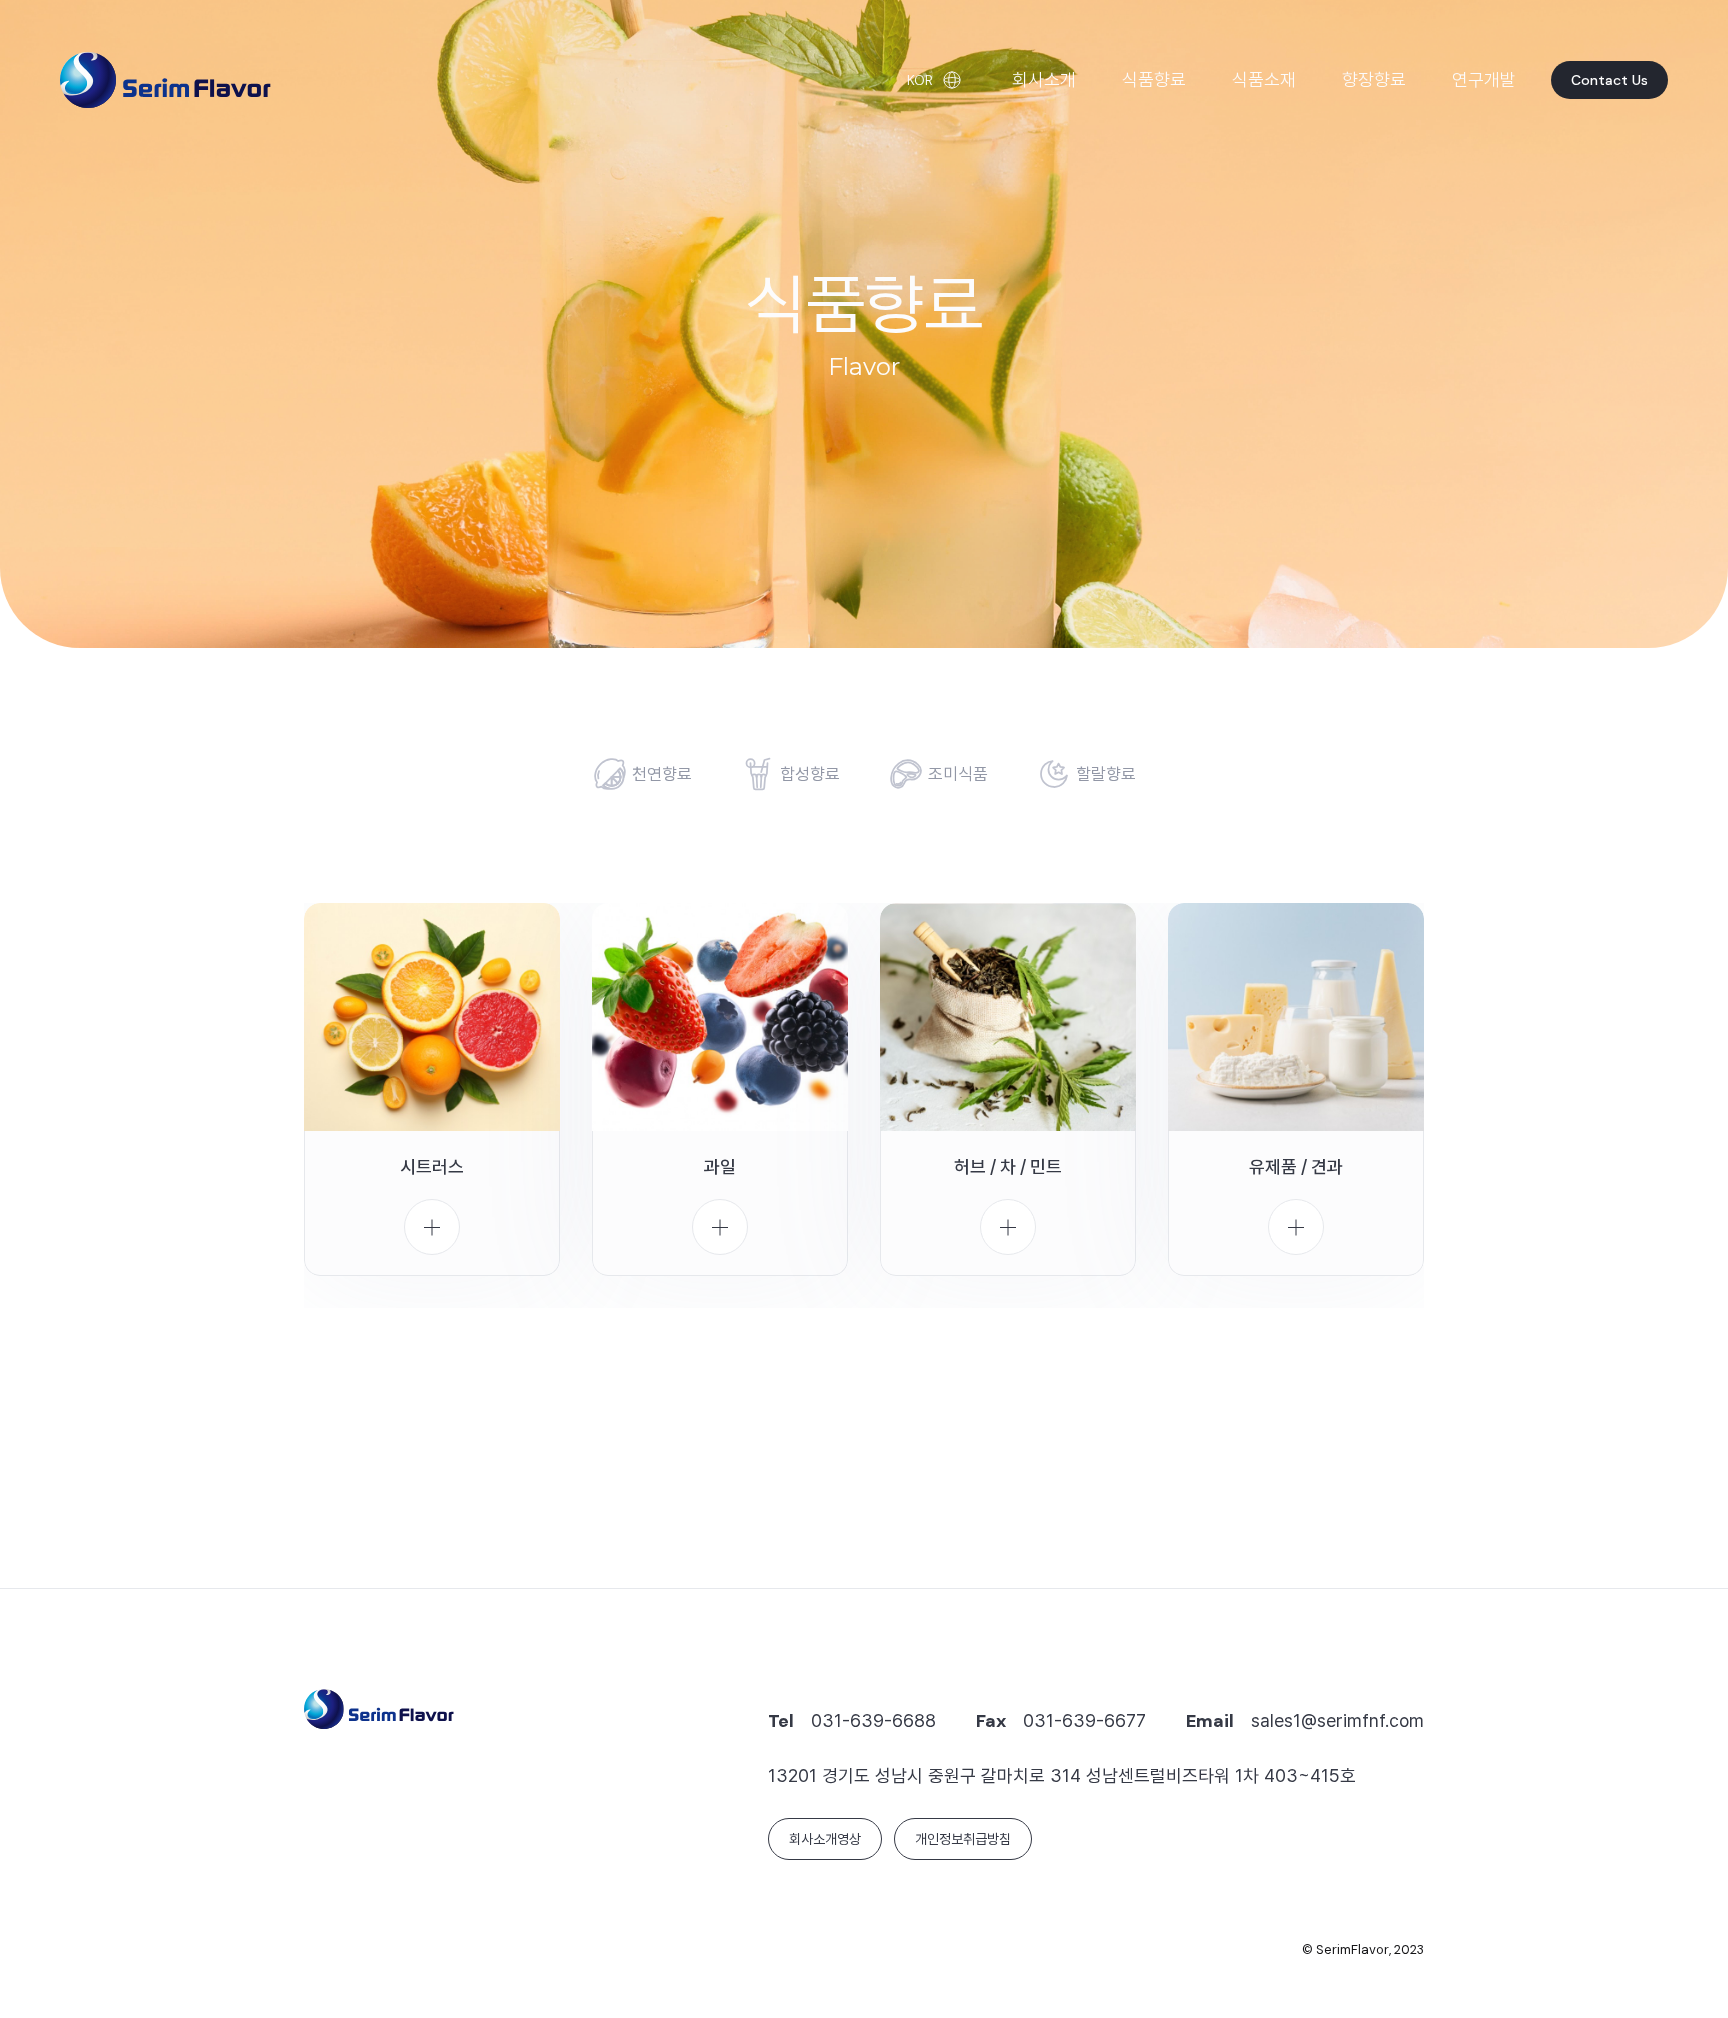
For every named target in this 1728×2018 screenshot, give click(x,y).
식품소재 (1264, 79)
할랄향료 (1106, 774)
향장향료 (1374, 79)
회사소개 (1044, 79)
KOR (920, 80)
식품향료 (1154, 79)
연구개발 (1484, 79)
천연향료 (662, 774)
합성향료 (810, 774)
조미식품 (958, 774)
